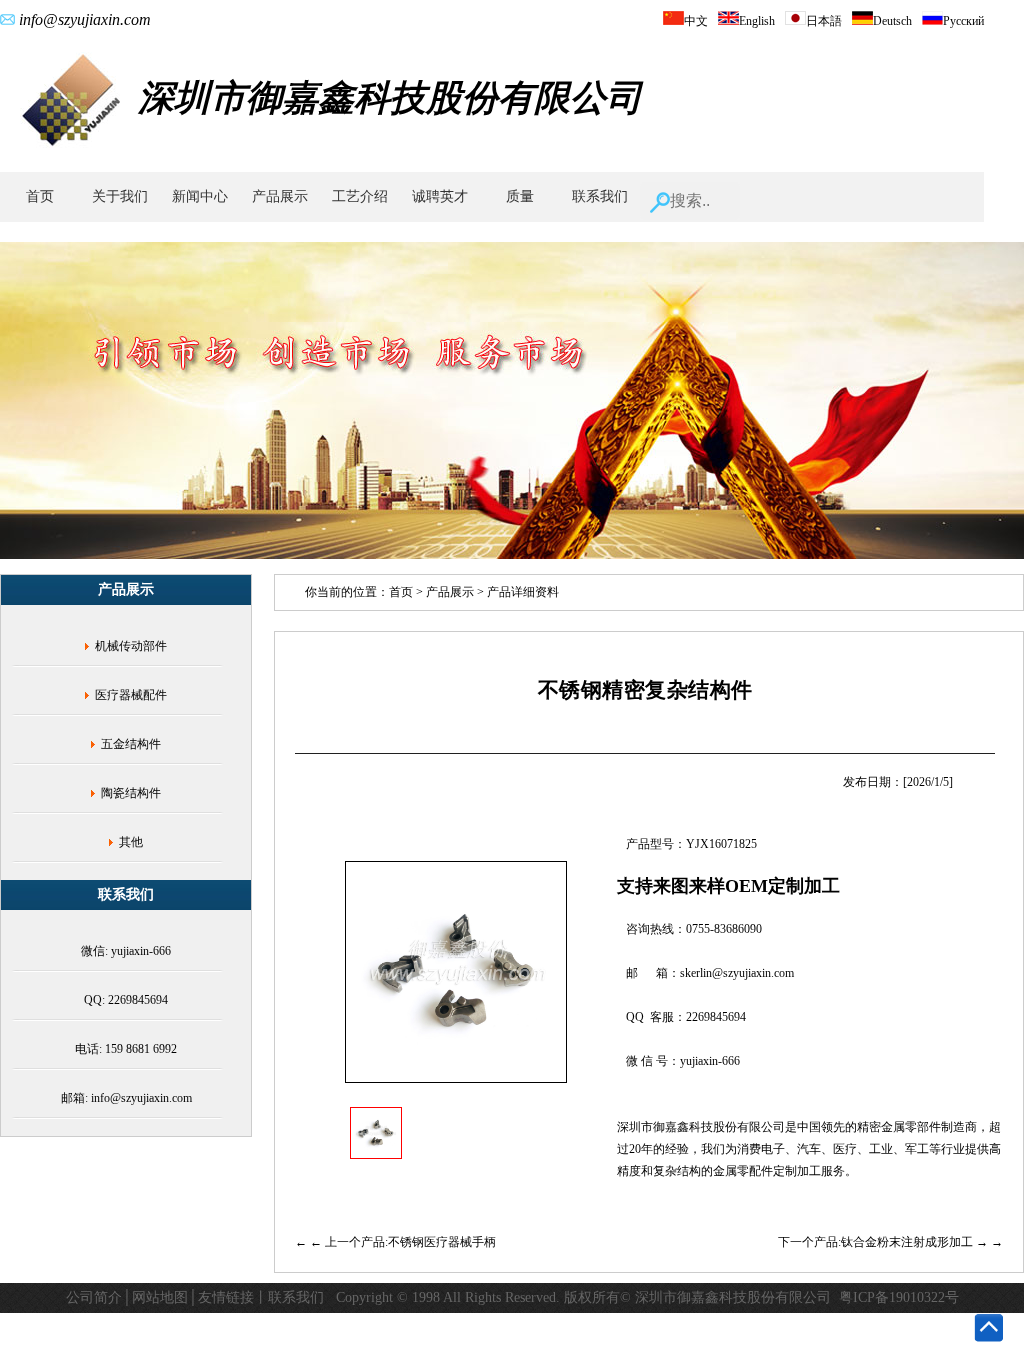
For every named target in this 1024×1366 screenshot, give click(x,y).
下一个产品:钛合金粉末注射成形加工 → (884, 1242)
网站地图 (160, 1297)
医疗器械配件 (131, 695)
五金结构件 (131, 744)
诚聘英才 (440, 196)
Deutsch (892, 21)
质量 (520, 196)
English (757, 21)
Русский (963, 21)
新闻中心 (200, 196)
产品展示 (280, 196)
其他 (131, 842)
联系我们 (600, 196)
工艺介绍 (360, 196)
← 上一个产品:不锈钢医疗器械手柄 (403, 1242)
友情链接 (226, 1297)
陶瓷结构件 (131, 793)
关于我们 (120, 196)
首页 (40, 196)
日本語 (824, 21)
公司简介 (94, 1297)
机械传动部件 (131, 646)
